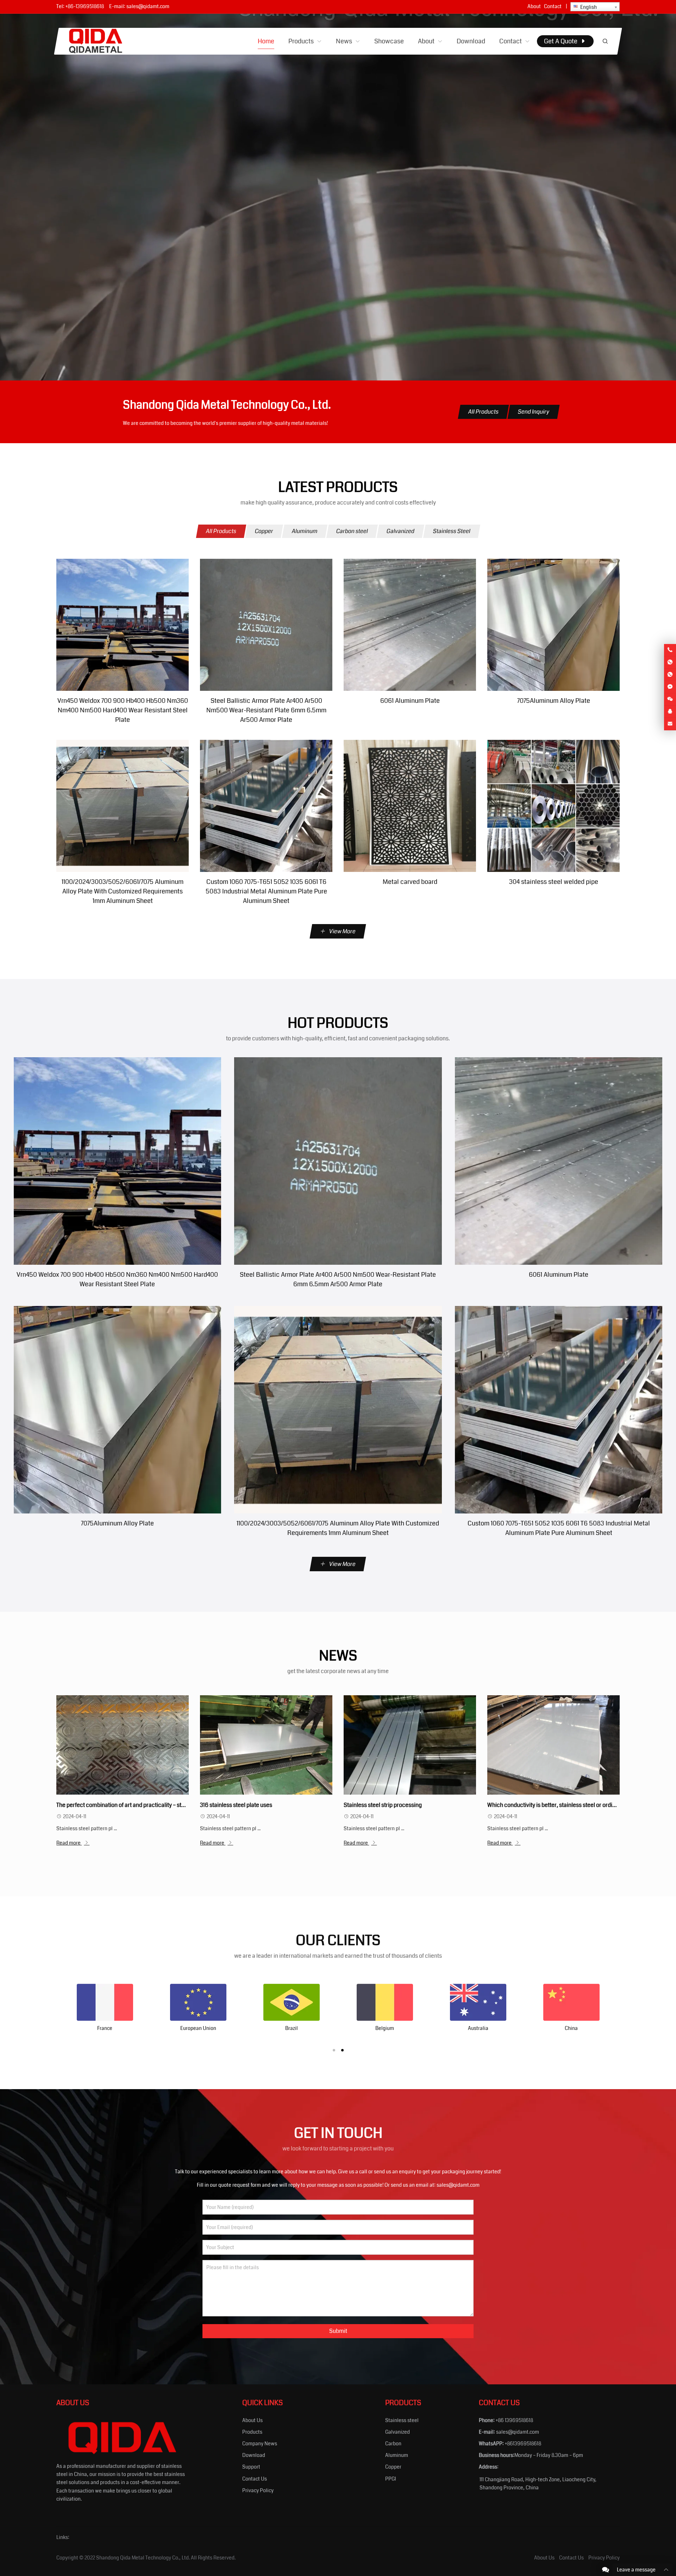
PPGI (391, 2479)
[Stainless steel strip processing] (410, 1745)
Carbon (393, 2444)
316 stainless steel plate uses (236, 1805)
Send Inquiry (534, 412)
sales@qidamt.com (148, 6)
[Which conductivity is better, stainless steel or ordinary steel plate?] (553, 1745)
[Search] (605, 41)
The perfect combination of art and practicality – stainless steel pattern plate (151, 1805)
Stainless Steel (452, 531)
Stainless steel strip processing (383, 1805)
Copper (264, 531)
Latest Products (338, 487)
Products (252, 2432)
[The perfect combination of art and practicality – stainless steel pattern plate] (122, 1745)
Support (251, 2467)
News (338, 1656)
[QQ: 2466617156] (670, 712)
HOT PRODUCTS (338, 1023)
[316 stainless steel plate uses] (266, 1745)
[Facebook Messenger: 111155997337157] (670, 687)
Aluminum (305, 531)
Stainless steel (402, 2420)
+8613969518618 (523, 2444)
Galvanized (400, 531)
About (534, 6)
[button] (334, 2050)
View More (342, 931)
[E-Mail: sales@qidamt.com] (670, 724)
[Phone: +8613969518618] (670, 650)
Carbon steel (352, 531)
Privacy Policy (258, 2490)
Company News (260, 2444)
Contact (553, 6)
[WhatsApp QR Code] (670, 675)
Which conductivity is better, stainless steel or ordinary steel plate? (570, 1805)
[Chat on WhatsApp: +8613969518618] (670, 662)
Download (254, 2455)
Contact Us (255, 2479)
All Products (483, 412)
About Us (252, 2420)
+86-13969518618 (85, 6)
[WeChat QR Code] (670, 699)
